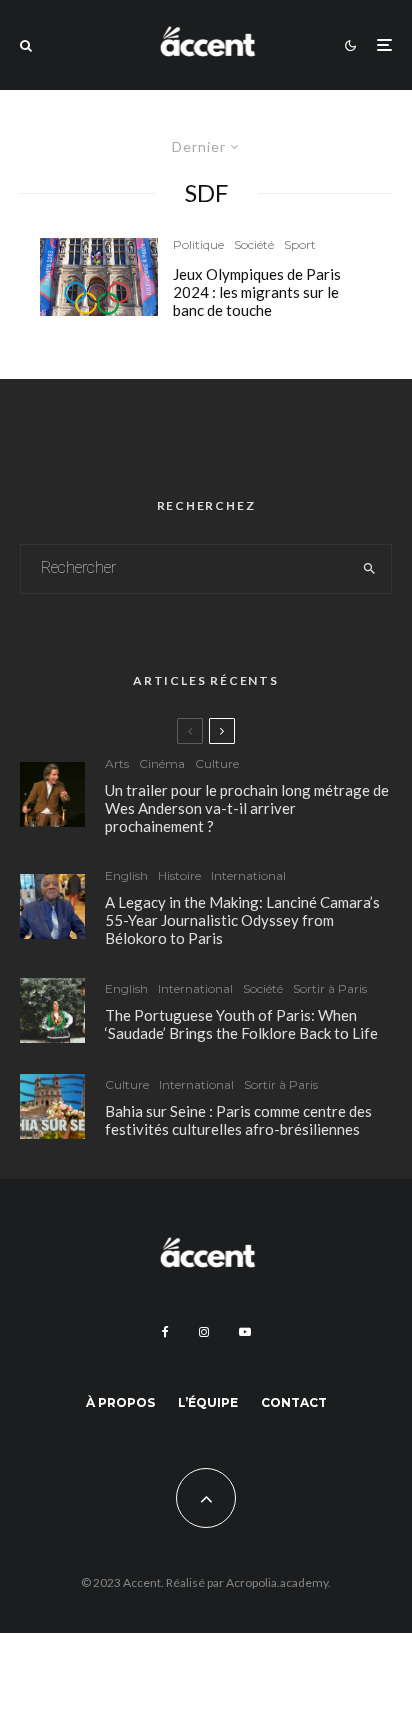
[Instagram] (204, 1332)
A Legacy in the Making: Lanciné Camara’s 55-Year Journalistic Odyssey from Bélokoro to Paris (242, 920)
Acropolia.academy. (278, 1582)
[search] (369, 569)
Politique (198, 244)
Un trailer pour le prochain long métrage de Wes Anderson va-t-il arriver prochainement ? (247, 808)
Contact (294, 1402)
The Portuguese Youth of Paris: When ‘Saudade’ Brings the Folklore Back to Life (241, 1024)
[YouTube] (245, 1332)
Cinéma (162, 763)
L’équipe (208, 1402)
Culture (217, 763)
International (248, 875)
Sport (300, 244)
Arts (117, 763)
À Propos (120, 1402)
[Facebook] (165, 1332)
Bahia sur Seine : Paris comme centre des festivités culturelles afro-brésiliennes (238, 1120)
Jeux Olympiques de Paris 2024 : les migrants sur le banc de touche (257, 292)
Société (254, 244)
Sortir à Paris (330, 988)
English (126, 875)
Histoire (179, 875)
